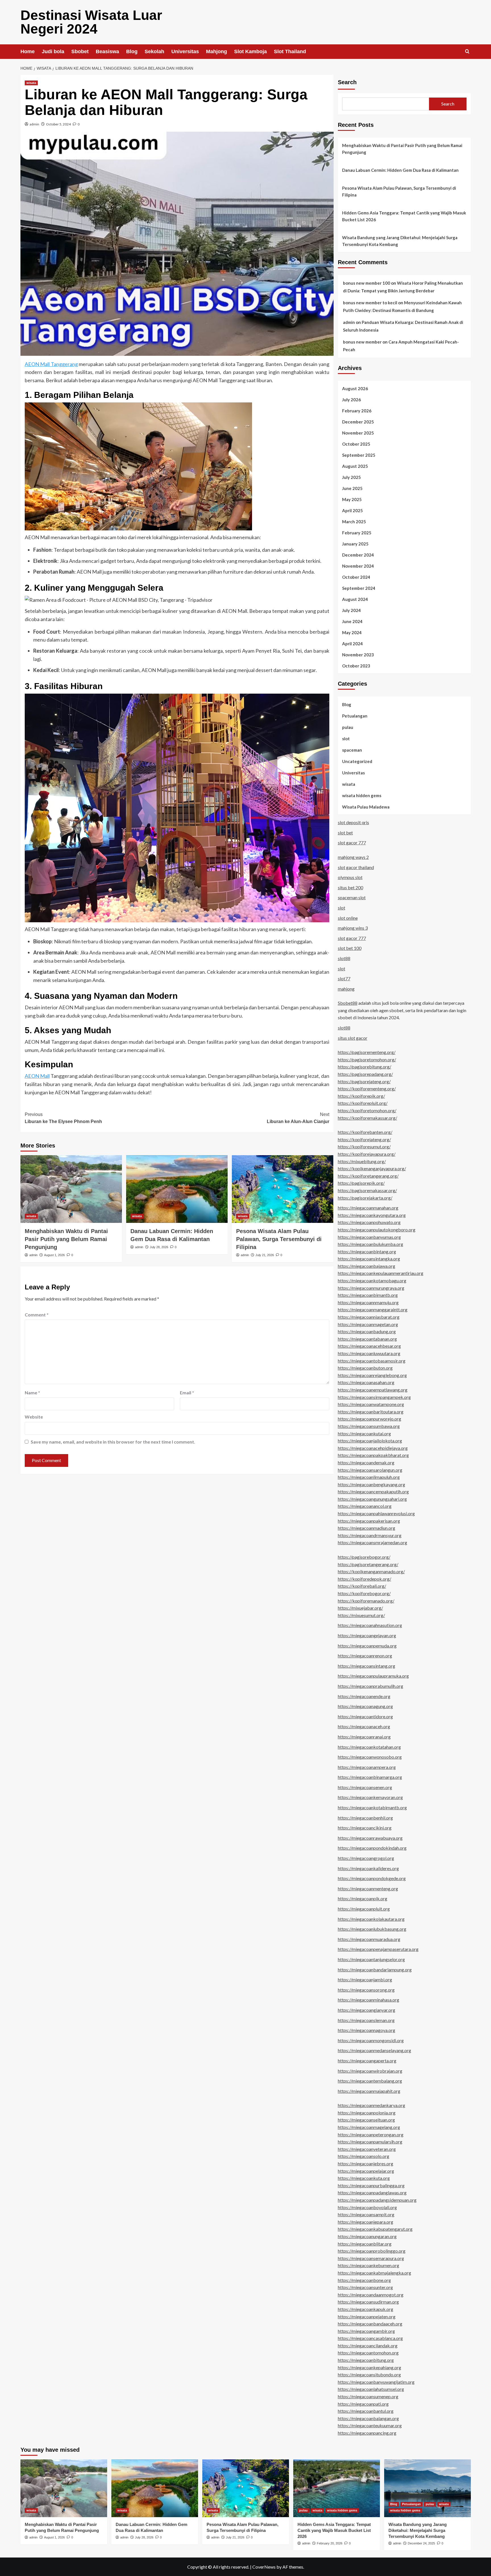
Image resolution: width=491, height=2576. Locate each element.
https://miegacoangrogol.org (366, 1858)
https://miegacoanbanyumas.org (369, 1237)
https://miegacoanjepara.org (366, 2222)
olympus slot (350, 877)
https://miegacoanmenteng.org (368, 1888)
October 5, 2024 (58, 124)
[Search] (467, 52)
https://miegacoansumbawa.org (369, 1426)
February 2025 (357, 533)
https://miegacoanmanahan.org (368, 1208)
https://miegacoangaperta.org (367, 2061)
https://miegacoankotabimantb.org (372, 1807)
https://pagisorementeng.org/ (367, 1052)
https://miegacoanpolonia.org (367, 2113)
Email (187, 1393)
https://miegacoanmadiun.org (367, 1528)
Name (32, 1393)
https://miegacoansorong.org (366, 1990)
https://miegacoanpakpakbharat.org (373, 1455)
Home (28, 51)
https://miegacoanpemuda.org (367, 1646)
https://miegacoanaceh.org (364, 1726)
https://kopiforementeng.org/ (367, 1089)
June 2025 (352, 488)
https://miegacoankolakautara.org (371, 1919)
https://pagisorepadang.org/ (365, 1074)
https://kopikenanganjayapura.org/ (372, 1168)
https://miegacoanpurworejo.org (370, 1419)
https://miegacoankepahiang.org (370, 2367)
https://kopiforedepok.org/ (365, 1579)
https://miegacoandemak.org (366, 1462)
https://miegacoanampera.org (367, 1767)
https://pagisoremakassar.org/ (367, 1190)
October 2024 (356, 577)
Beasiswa (107, 51)
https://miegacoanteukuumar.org (370, 2425)
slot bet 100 (350, 948)
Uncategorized (357, 761)
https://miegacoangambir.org (366, 2331)
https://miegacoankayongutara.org (372, 1215)
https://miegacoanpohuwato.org (369, 1222)
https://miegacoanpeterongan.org (371, 2134)
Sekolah (154, 51)
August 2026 (355, 388)
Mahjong (217, 51)
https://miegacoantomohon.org (368, 2353)
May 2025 (352, 499)
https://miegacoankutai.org (364, 1433)
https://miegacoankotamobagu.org (372, 1280)
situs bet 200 (350, 887)
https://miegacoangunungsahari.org (372, 1499)
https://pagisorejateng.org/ (364, 1081)
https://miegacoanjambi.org (365, 1979)
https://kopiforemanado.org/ (366, 1601)
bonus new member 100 (367, 283)
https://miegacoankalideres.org (368, 1868)
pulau (348, 727)
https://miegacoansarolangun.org (370, 1470)
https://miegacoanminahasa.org (369, 2000)
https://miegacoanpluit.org (364, 1909)
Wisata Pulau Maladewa (366, 807)
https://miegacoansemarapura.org (371, 2258)
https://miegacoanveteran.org (367, 2149)
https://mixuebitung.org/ (362, 1161)
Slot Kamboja (250, 51)
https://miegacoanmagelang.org (369, 2127)
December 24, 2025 (421, 2543)
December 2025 (358, 422)
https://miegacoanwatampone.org (371, 1404)
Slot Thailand (290, 51)
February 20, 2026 (330, 2543)
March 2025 (354, 522)
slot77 (344, 978)
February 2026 (357, 411)
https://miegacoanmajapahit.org (369, 2091)
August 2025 (355, 466)
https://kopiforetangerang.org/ (368, 1176)
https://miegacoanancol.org (365, 1506)
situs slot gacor (353, 1038)
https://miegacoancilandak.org (368, 2346)
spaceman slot (352, 897)
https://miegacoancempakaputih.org (373, 1491)
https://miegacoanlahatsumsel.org (371, 2389)
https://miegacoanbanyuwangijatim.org (376, 2382)
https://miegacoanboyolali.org (367, 2207)
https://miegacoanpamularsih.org (370, 2142)
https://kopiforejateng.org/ (364, 1139)
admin (34, 124)
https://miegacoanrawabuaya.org (370, 1838)
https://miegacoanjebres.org (366, 2163)
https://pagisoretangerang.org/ (368, 1564)
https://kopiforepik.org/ (361, 1096)
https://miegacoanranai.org (364, 1737)
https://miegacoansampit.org (366, 2214)
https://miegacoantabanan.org (367, 1339)
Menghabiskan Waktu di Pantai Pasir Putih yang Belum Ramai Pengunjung (66, 1239)
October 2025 (356, 444)
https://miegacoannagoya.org (367, 2030)
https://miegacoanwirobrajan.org (370, 2071)
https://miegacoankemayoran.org (370, 1797)
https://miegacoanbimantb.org (368, 1295)
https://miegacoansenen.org (365, 1787)
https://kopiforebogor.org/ (364, 1593)
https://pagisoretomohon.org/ (367, 1059)
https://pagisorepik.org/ (361, 1183)
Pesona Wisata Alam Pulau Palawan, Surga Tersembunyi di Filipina (279, 1239)
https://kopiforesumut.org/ (364, 1147)
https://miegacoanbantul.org (366, 2411)
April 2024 (352, 644)
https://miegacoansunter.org (365, 2287)
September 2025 (359, 455)
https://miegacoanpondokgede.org (372, 1878)
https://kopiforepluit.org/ (363, 1103)
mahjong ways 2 (353, 857)
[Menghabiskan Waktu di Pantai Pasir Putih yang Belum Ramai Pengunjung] (71, 1189)
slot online (348, 918)
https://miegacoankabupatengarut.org (375, 2229)
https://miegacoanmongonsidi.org (371, 2040)
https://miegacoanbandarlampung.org (375, 1970)
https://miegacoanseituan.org (366, 2120)
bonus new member (362, 342)
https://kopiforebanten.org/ (365, 1132)
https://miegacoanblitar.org (365, 2244)
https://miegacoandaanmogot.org (371, 2295)
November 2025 (358, 433)
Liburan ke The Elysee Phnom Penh (63, 1118)
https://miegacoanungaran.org (367, 2236)
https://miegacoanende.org (364, 1696)
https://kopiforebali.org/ (362, 1586)
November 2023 (358, 655)
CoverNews (264, 2567)
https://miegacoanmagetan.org (368, 1324)
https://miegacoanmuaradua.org (369, 1939)
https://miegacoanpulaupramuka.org (373, 1676)
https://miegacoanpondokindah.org (372, 1848)
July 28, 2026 (159, 1247)
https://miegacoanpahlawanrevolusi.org (376, 1513)
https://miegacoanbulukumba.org (371, 1244)
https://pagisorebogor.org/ (364, 1557)
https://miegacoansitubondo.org (369, 2375)
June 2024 (352, 621)
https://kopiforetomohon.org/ (367, 1110)
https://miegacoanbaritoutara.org (371, 1412)
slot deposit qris (353, 822)
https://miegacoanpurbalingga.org (371, 2185)
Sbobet (80, 51)
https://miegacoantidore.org (365, 1716)
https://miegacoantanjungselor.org (371, 1959)
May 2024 (352, 632)
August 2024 (355, 599)
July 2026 (351, 400)
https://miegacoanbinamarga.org (370, 1777)
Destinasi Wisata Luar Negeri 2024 (91, 22)
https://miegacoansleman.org (366, 2020)
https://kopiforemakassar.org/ (368, 1118)
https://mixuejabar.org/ (360, 1608)
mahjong (346, 989)
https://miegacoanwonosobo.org (370, 1757)
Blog (132, 51)
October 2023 (356, 666)
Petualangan (355, 716)
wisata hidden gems (362, 795)
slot (346, 739)
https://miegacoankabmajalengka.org (375, 2273)
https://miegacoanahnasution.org (370, 1625)
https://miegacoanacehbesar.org (369, 1346)
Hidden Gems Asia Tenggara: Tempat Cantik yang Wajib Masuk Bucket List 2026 (404, 216)
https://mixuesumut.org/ (361, 1615)
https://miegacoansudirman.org (368, 2302)
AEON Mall (37, 1076)
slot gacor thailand (356, 867)
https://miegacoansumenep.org (368, 2396)
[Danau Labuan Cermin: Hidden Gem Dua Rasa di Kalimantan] (177, 1189)
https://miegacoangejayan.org (367, 1635)
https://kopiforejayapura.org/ (367, 1154)
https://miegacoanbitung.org (366, 2360)
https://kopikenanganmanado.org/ (371, 1571)
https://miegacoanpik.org (363, 1898)
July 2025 (351, 477)
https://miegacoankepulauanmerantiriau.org (381, 1273)
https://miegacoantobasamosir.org (372, 1361)
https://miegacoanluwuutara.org (369, 1353)
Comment (37, 1315)
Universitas (185, 51)
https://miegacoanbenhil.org (365, 1818)
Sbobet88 (348, 1003)
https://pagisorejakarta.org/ (365, 1198)
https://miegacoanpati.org (363, 2404)
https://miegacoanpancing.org (367, 2433)
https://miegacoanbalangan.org (368, 2418)
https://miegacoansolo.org (364, 2156)
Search (347, 82)
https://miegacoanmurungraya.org (371, 1288)
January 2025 (355, 544)
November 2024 (358, 566)
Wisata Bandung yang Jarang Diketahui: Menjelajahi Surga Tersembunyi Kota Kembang (400, 241)
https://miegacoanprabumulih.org (371, 1686)
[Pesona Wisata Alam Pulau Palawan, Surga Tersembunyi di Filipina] (283, 1189)
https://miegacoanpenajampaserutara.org (378, 1949)
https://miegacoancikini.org (365, 1828)
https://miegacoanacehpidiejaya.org (373, 1448)
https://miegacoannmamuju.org (368, 1302)
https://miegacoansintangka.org (369, 1259)
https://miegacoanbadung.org (367, 1331)
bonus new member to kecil (370, 303)
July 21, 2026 (265, 1255)
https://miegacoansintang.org (367, 1666)
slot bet (345, 833)
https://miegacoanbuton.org (365, 1368)
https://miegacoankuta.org (364, 2178)
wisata (31, 83)
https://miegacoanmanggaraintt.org (373, 1309)
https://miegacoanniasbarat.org (369, 1317)
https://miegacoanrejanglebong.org (372, 1375)
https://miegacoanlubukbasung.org (372, 1929)
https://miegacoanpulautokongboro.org (377, 1230)
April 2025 (352, 510)
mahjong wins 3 (353, 928)
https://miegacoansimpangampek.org (374, 1397)
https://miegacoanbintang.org (367, 1251)
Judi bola (53, 51)
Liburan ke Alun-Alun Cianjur (298, 1118)
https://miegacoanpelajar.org (366, 2171)
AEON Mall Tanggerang (51, 364)
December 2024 (358, 555)
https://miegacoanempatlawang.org (373, 1390)
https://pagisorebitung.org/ (365, 1067)
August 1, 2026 (54, 1255)
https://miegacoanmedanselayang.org (375, 2050)
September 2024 (359, 588)
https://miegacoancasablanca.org (370, 2338)
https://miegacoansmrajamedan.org (373, 1542)
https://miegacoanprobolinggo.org (372, 2251)
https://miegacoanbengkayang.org (372, 1484)
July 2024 (351, 610)
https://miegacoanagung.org (365, 1706)
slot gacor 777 (352, 843)
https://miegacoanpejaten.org (367, 2316)
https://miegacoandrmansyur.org (370, 1535)
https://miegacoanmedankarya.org (372, 2105)
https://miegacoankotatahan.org (369, 1747)
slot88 (344, 958)
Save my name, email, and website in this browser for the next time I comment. (113, 1442)
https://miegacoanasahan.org (366, 1382)
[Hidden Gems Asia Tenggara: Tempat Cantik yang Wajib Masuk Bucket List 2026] (337, 2488)
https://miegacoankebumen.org (369, 2265)
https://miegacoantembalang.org (370, 2081)
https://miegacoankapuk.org (366, 2309)
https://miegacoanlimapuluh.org (369, 1477)
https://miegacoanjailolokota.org (370, 1441)
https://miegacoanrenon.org (365, 1656)
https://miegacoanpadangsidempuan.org (377, 2200)
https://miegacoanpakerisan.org (369, 1521)
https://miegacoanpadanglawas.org (372, 2193)
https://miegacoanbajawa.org (367, 1266)
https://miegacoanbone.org (364, 2280)
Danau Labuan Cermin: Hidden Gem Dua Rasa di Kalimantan (400, 170)
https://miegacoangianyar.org (367, 2010)
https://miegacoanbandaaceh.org (370, 2324)
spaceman (352, 750)
